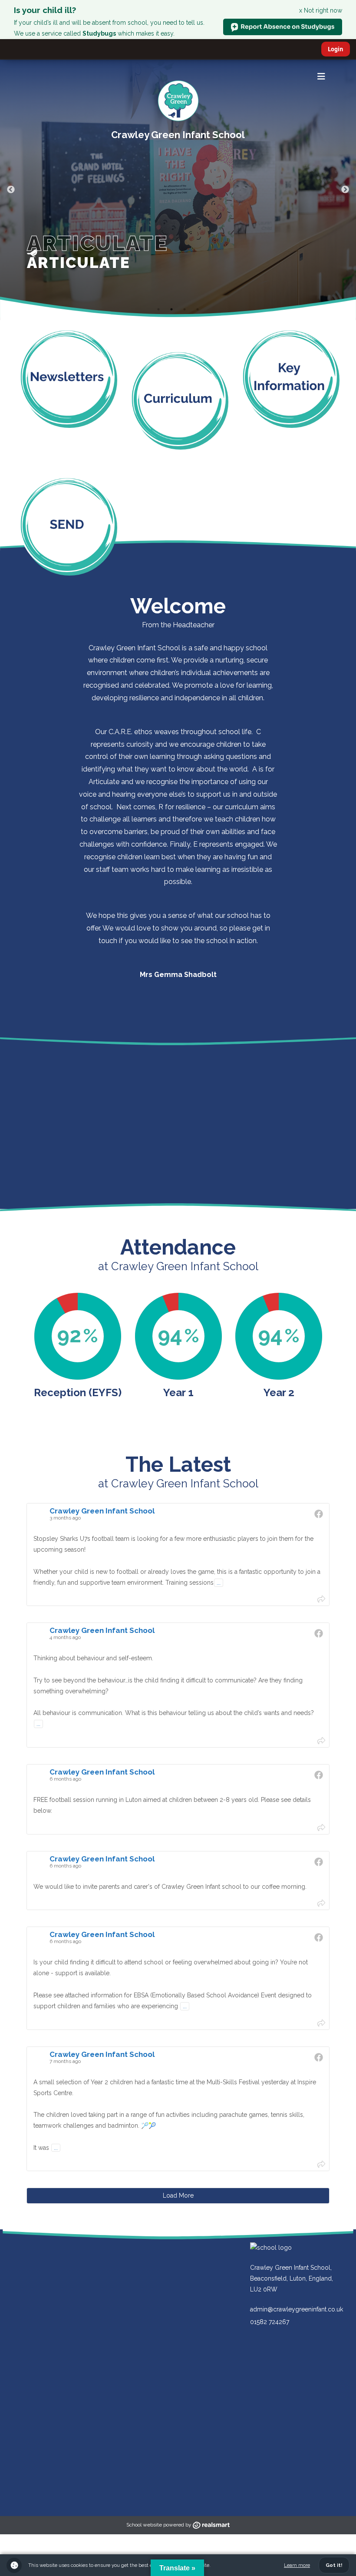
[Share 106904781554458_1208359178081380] (321, 1903)
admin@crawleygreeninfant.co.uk (297, 2309)
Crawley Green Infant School (178, 135)
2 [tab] (171, 309)
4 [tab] (198, 309)
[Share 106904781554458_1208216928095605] (321, 2022)
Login (336, 49)
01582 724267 (270, 2322)
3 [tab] (185, 309)
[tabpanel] (178, 190)
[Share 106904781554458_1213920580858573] (321, 1827)
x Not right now (321, 10)
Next (345, 190)
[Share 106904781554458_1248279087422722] (321, 1740)
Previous (11, 190)
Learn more (297, 2565)
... (219, 1583)
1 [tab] (158, 309)
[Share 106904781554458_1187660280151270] (321, 2164)
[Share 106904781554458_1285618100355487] (321, 1599)
